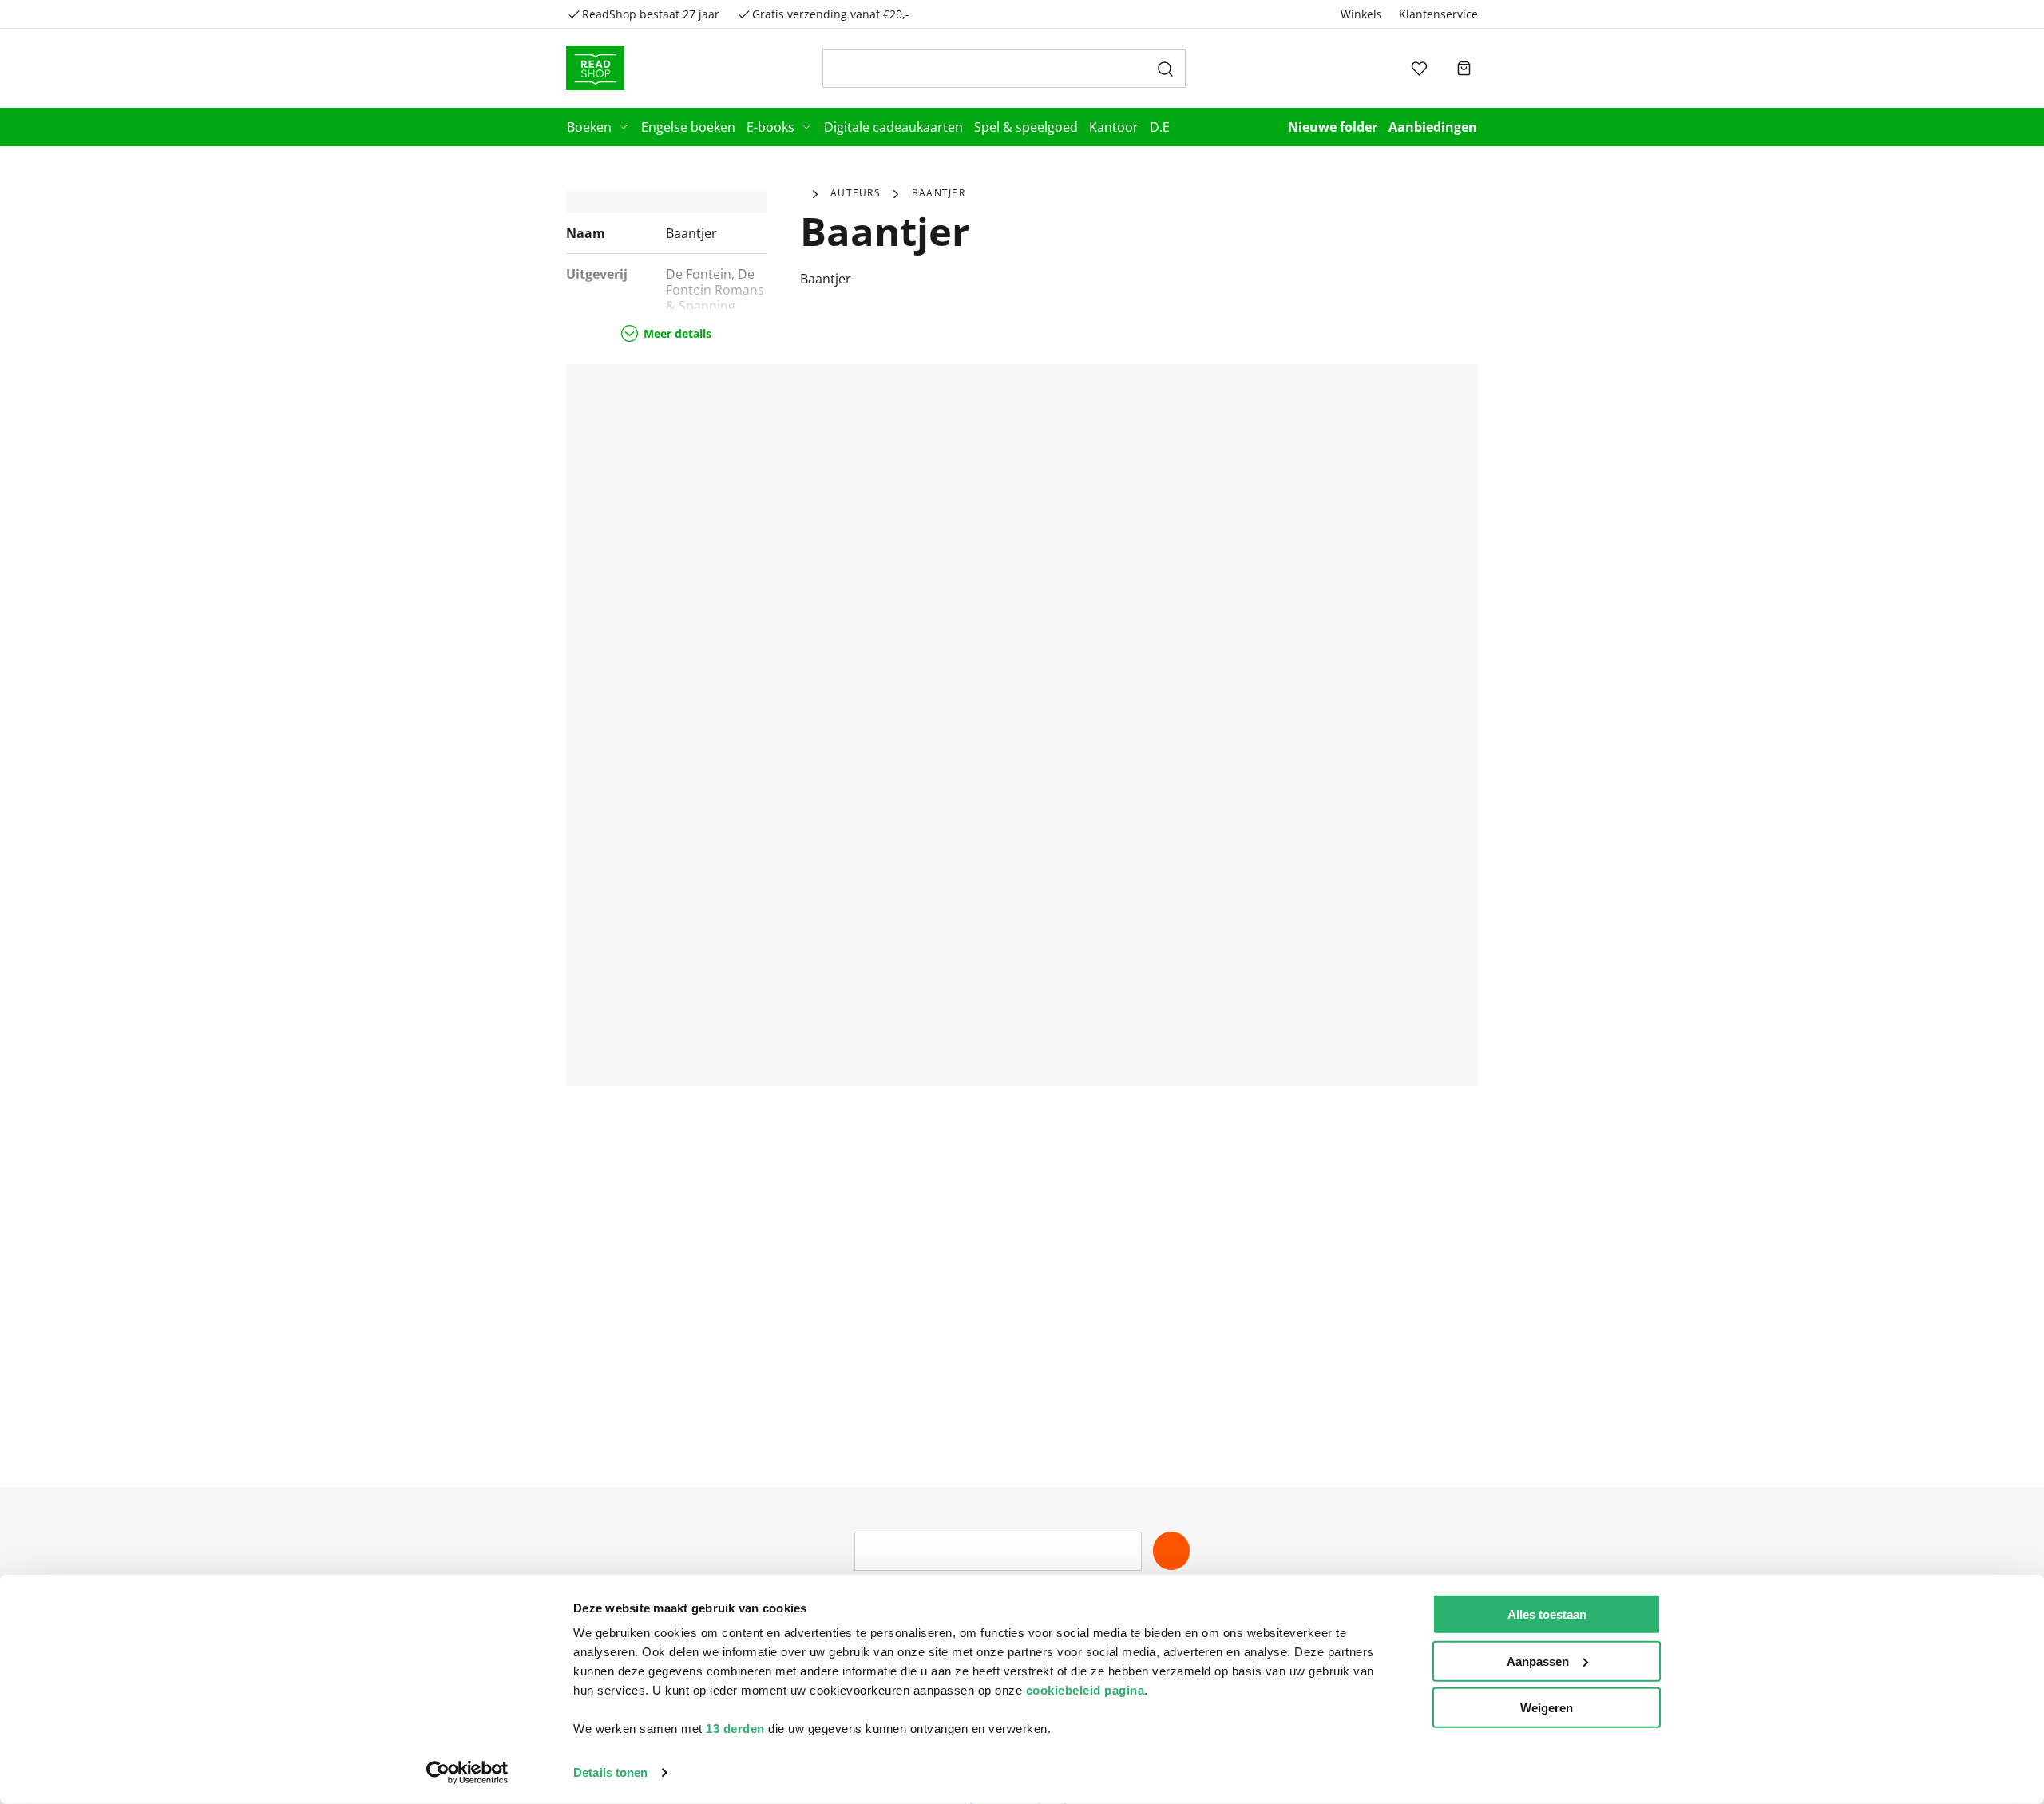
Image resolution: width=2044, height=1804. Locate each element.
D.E (1160, 127)
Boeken (589, 127)
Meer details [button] (677, 333)
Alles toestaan (1547, 1614)
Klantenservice (1438, 14)
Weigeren (1547, 1708)
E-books (770, 127)
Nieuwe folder (1333, 127)
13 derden (735, 1729)
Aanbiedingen (1433, 127)
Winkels (1361, 14)
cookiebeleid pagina (1085, 1690)
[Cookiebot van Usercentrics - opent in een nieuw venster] (467, 1773)
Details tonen (610, 1772)
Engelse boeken (688, 127)
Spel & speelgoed (1026, 127)
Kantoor (1114, 127)
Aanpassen (1538, 1661)
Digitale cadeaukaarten (893, 127)
